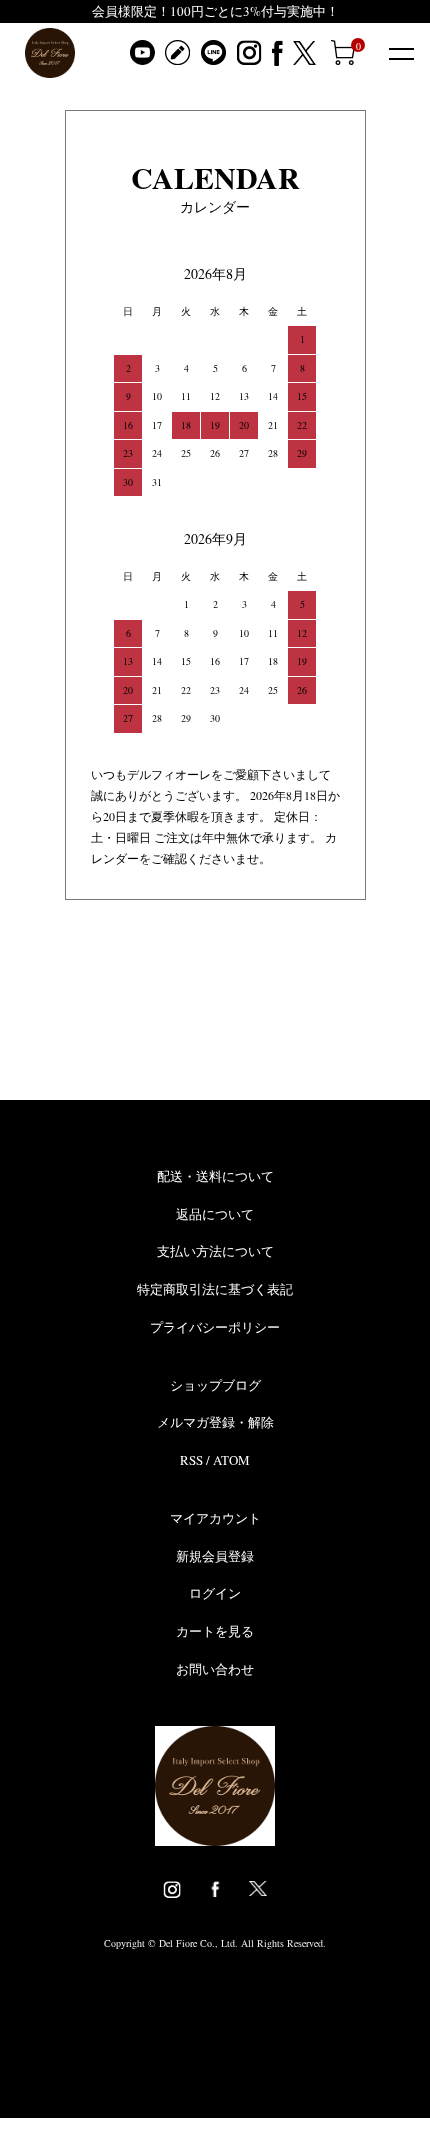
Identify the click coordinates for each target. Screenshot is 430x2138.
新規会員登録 (215, 1556)
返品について (215, 1214)
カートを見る (215, 1631)
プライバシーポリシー (215, 1327)
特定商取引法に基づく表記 (215, 1289)
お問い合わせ (215, 1669)
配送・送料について (215, 1176)
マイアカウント (215, 1518)
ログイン (215, 1593)
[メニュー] (400, 53)
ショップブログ (215, 1385)
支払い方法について (215, 1251)
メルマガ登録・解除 (215, 1422)
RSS (191, 1460)
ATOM (231, 1460)
